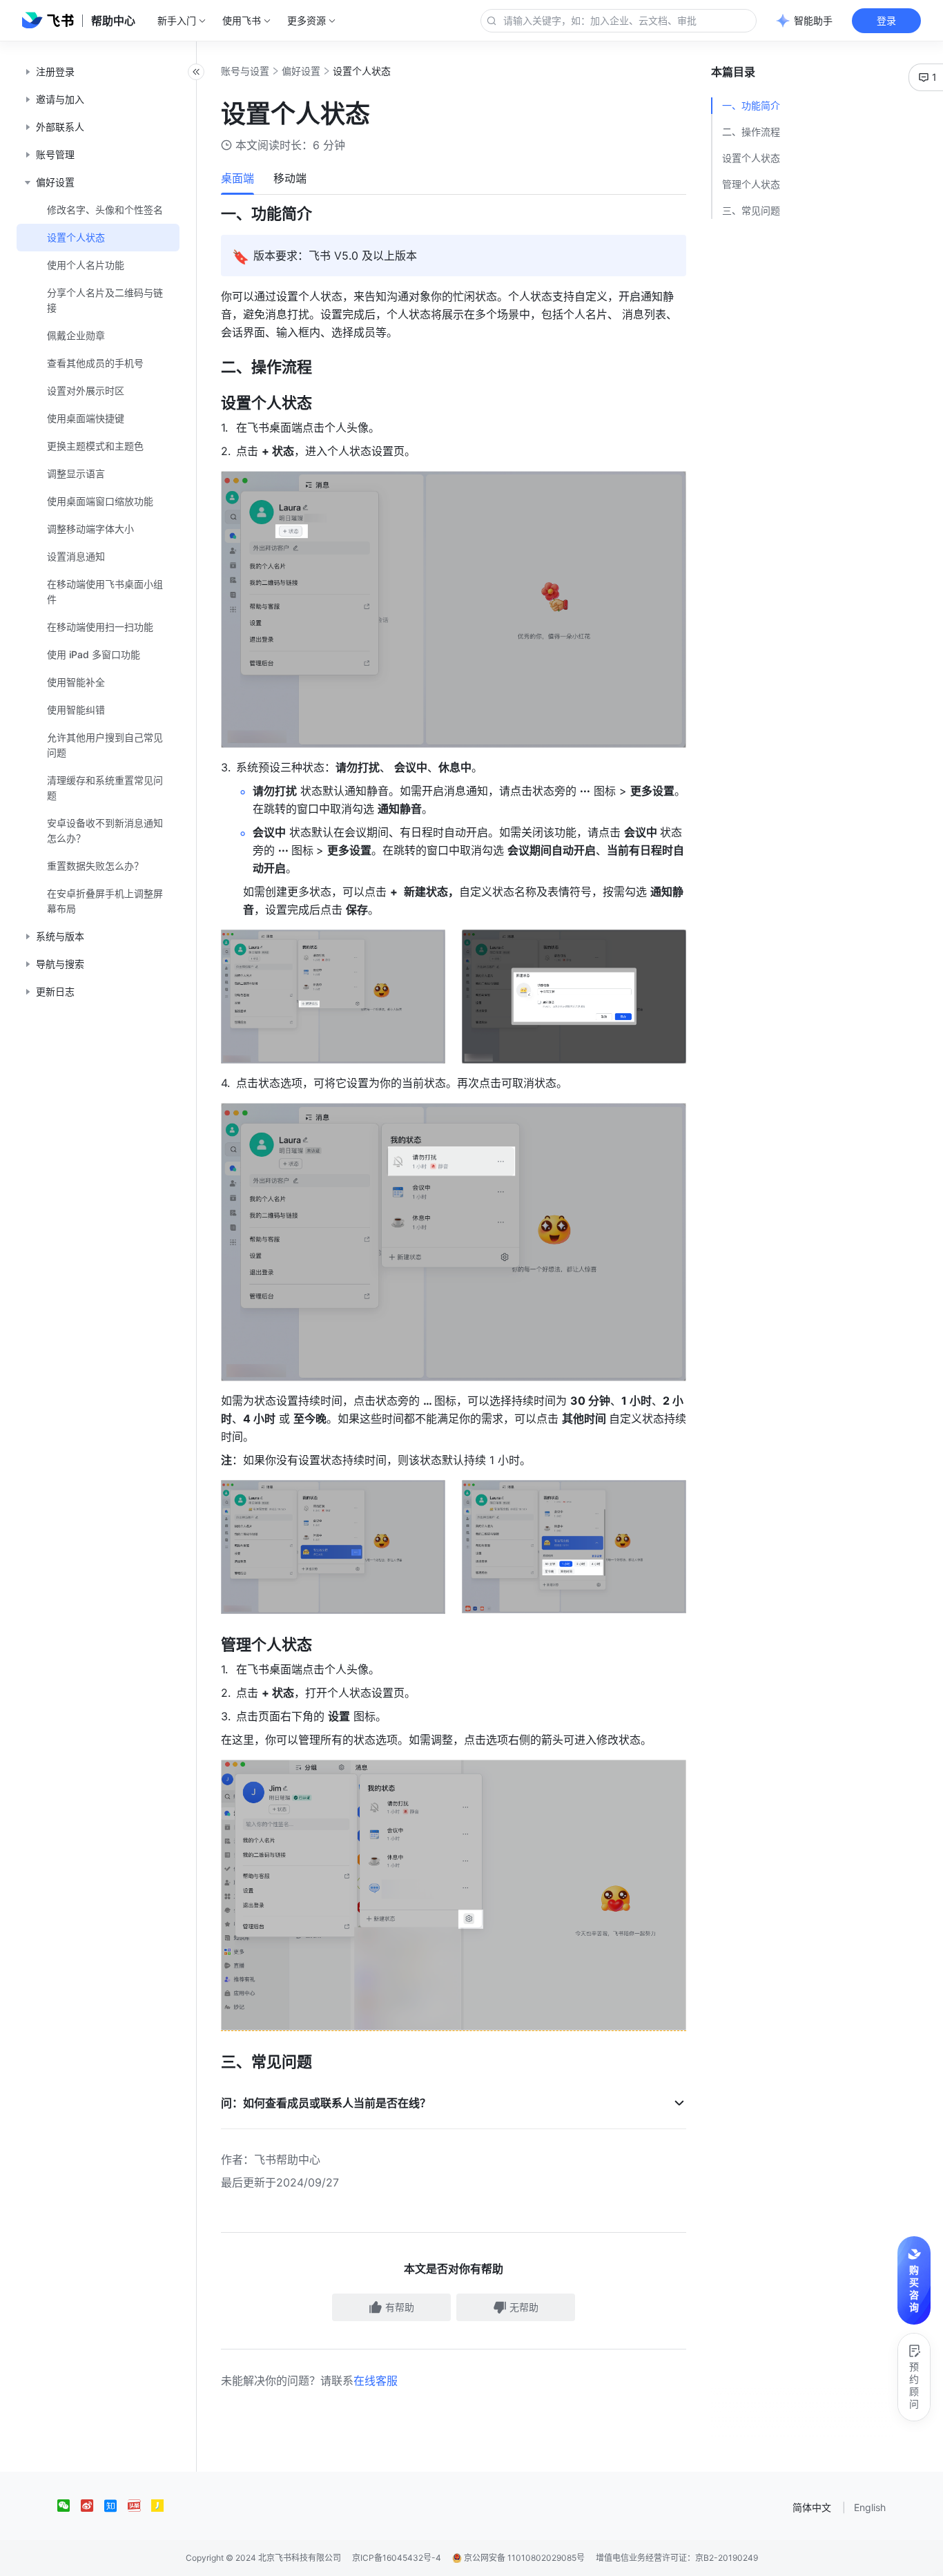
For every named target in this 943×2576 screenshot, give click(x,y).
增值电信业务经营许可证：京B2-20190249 (677, 2558)
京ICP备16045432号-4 (397, 2558)
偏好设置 (301, 71)
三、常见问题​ (751, 210)
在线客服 (376, 2381)
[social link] (69, 2506)
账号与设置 (245, 71)
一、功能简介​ (751, 105)
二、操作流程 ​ (752, 132)
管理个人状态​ (751, 184)
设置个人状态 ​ (752, 158)
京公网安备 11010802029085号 (523, 2558)
